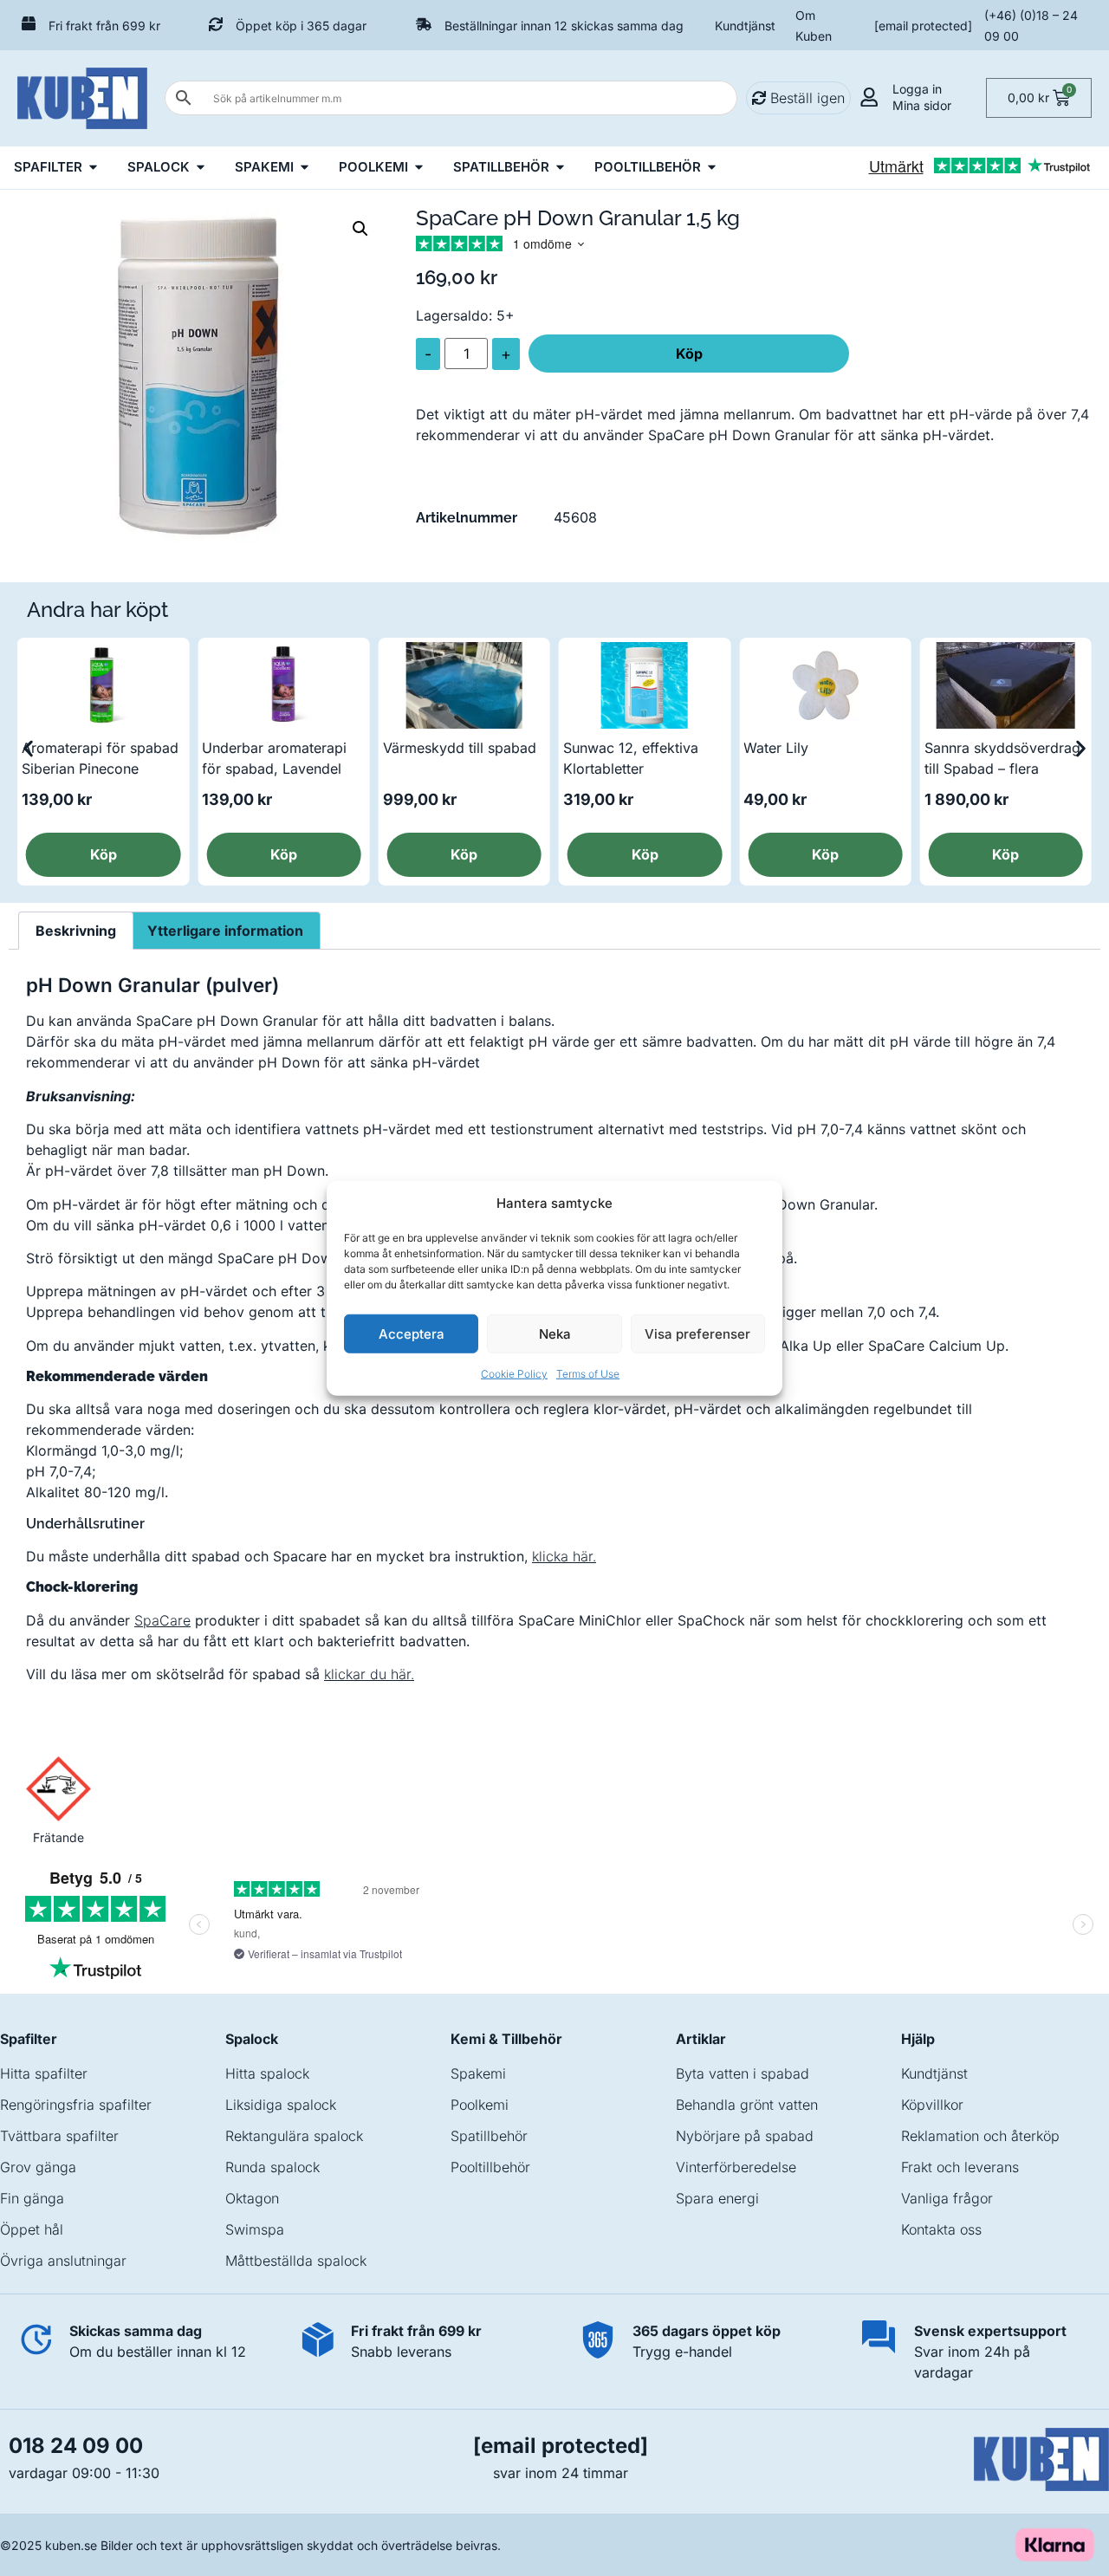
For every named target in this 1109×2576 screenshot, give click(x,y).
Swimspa (255, 2229)
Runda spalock (272, 2167)
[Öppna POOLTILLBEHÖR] (712, 168)
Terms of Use (588, 1374)
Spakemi (478, 2073)
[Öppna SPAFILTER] (93, 168)
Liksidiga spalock (281, 2105)
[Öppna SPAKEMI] (305, 168)
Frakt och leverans (960, 2167)
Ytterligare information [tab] (225, 931)
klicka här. (564, 1556)
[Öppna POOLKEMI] (419, 168)
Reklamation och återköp (980, 2136)
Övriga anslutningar (63, 2261)
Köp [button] (104, 854)
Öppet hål (32, 2229)
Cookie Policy (514, 1374)
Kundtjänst (745, 26)
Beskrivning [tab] (76, 931)
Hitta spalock (267, 2073)
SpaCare (162, 1620)
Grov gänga (38, 2167)
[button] (360, 229)
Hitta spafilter (44, 2073)
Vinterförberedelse (736, 2167)
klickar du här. (369, 1674)
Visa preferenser (697, 1333)
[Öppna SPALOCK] (201, 168)
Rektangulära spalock (294, 2136)
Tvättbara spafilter (59, 2136)
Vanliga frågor (947, 2198)
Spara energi (717, 2198)
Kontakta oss (941, 2229)
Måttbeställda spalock (296, 2261)
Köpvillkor (932, 2105)
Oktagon (252, 2198)
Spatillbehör (489, 2136)
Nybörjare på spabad (745, 2136)
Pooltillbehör (490, 2167)
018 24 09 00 (76, 2446)
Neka (555, 1333)
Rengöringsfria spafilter (76, 2105)
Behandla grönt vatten (747, 2105)
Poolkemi (480, 2105)
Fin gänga (32, 2198)
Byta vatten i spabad (743, 2073)
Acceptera (412, 1333)
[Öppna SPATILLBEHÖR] (560, 168)
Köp (689, 354)
